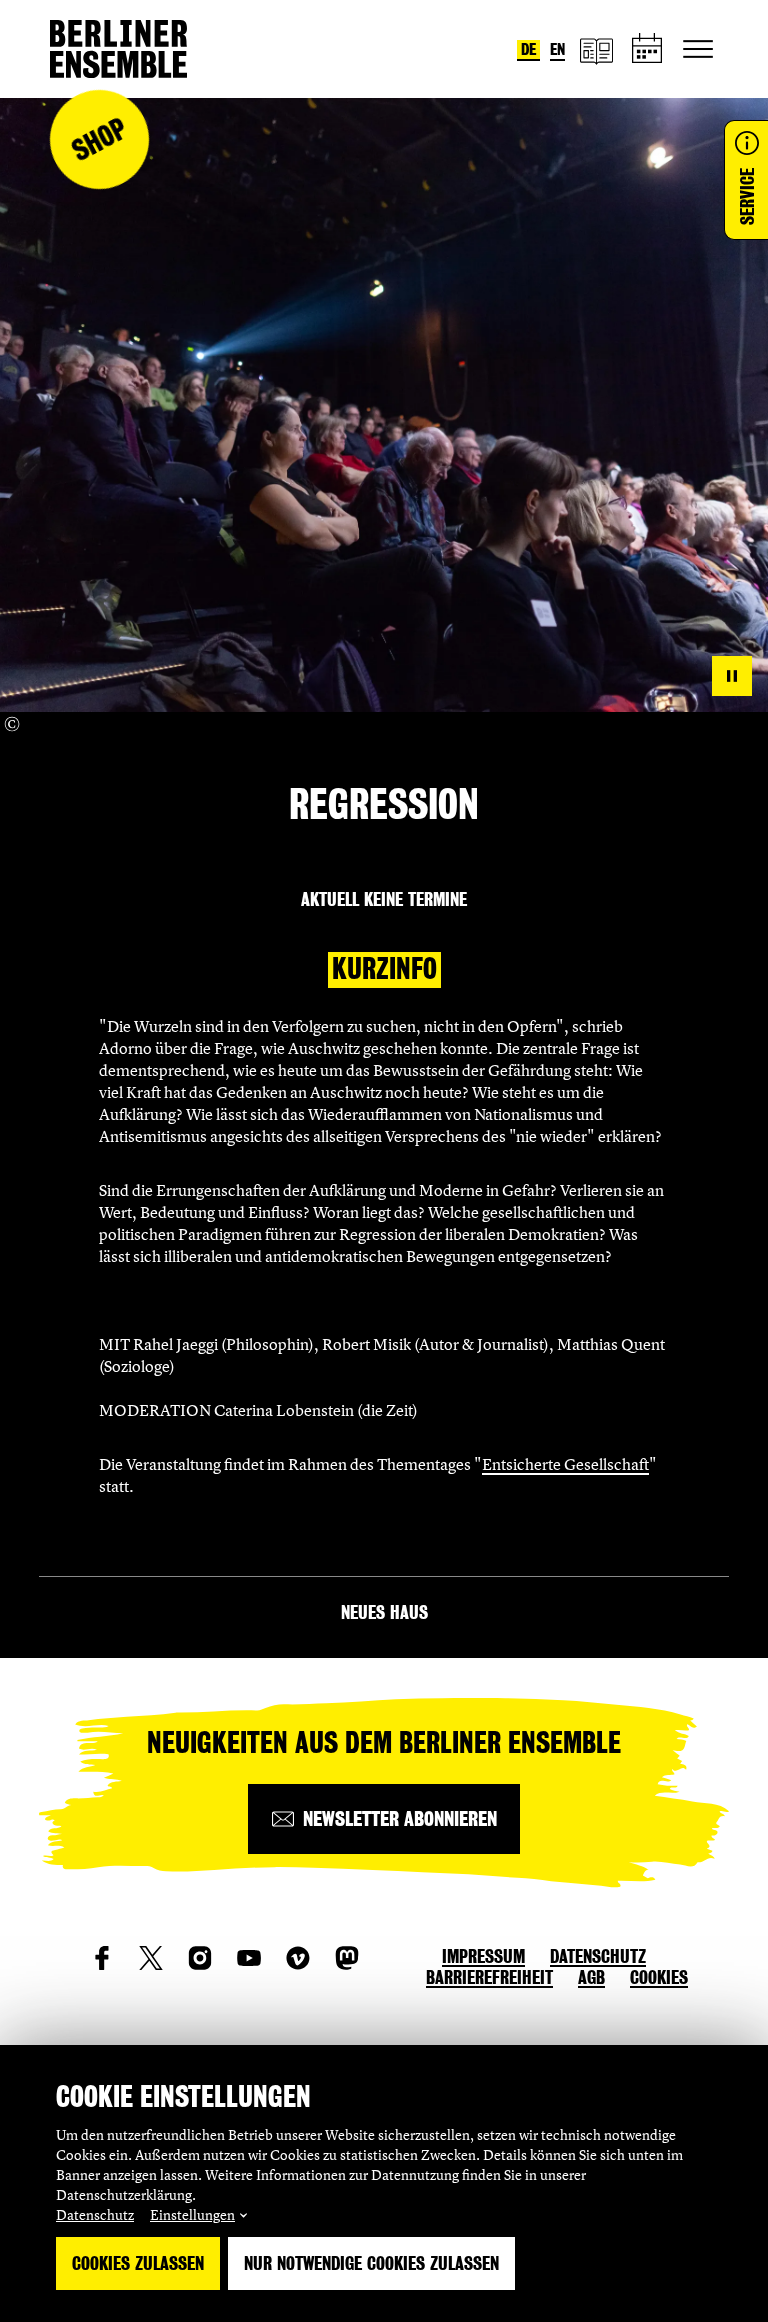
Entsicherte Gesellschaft (565, 1464)
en (557, 49)
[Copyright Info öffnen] (12, 724)
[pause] (732, 676)
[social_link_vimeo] (298, 1958)
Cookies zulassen (138, 2263)
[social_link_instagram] (200, 1958)
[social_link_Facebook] (102, 1958)
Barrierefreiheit (489, 1977)
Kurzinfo (384, 969)
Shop (99, 139)
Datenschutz (95, 2214)
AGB (591, 1977)
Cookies (659, 1977)
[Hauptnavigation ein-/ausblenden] (698, 49)
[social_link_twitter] (151, 1958)
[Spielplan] (648, 49)
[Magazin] (596, 49)
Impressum (483, 1956)
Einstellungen (192, 2214)
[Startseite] (118, 49)
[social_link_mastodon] (347, 1958)
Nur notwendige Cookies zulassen (371, 2263)
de (528, 49)
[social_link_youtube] (249, 1958)
